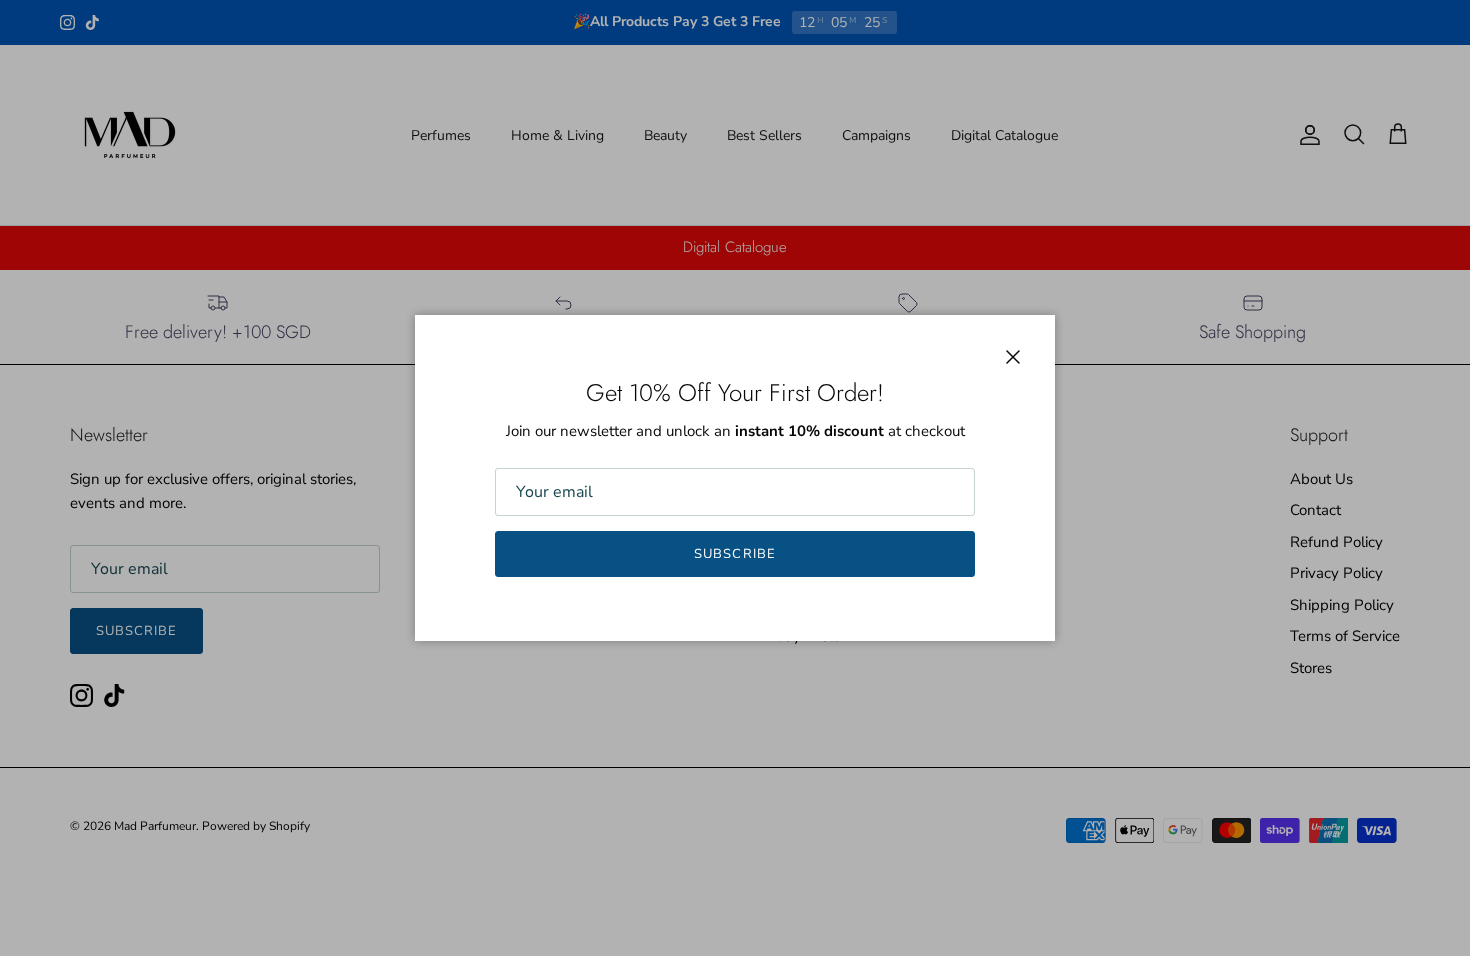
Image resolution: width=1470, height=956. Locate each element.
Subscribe (734, 554)
